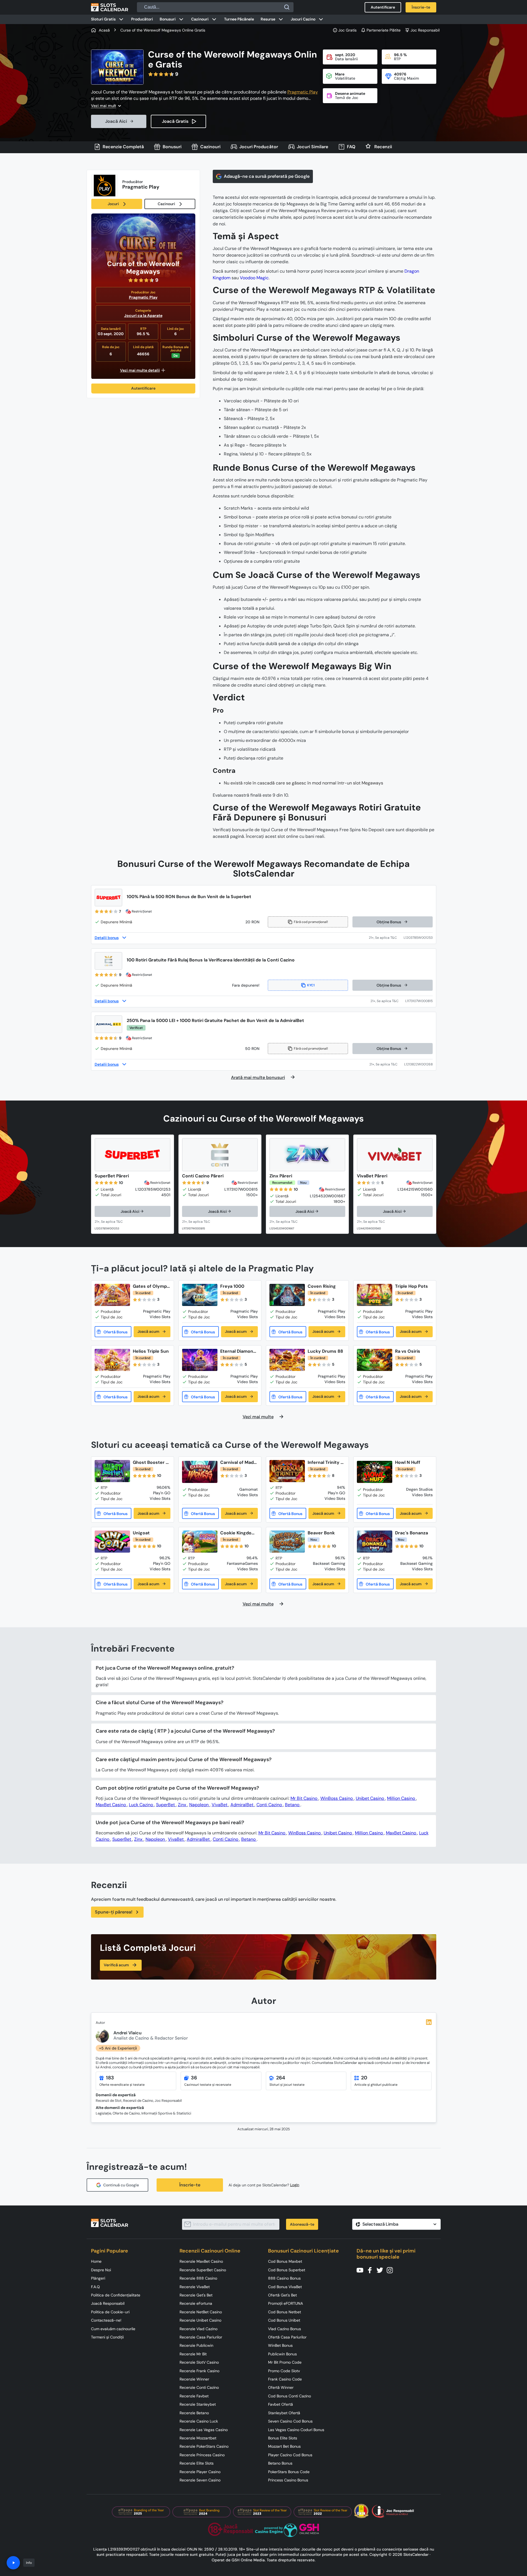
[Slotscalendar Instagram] (391, 2270)
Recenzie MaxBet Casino (201, 2261)
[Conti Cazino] (220, 1155)
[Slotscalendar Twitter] (381, 2270)
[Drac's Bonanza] (375, 1542)
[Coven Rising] (287, 1295)
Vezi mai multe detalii (140, 370)
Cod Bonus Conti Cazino (290, 2396)
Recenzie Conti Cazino (199, 2387)
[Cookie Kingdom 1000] (200, 1542)
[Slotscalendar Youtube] (362, 2270)
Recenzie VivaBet (195, 2287)
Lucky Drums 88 (325, 1351)
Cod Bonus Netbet (285, 2312)
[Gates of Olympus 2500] (112, 1295)
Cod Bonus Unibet (284, 2320)
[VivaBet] (395, 1155)
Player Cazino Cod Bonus (290, 2455)
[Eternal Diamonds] (200, 1360)
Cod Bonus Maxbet (285, 2261)
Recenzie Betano (194, 2413)
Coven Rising (322, 1286)
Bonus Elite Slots (283, 2438)
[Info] (13, 2563)
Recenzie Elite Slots (197, 2463)
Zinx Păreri (281, 1176)
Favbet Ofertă (281, 2404)
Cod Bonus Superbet (287, 2270)
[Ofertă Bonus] (113, 1332)
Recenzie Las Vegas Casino (204, 2430)
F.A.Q (95, 2287)
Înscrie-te (190, 2185)
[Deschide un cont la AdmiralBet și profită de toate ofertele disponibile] (387, 1064)
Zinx (183, 1805)
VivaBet (220, 1805)
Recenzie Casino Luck (199, 2421)
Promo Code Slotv (284, 2371)
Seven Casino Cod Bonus (290, 2421)
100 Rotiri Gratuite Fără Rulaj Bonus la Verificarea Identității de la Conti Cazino (211, 960)
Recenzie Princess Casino (202, 2455)
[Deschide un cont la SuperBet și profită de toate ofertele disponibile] (386, 938)
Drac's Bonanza (412, 1533)
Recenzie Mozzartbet (198, 2438)
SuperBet (166, 1805)
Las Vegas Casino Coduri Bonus (296, 2430)
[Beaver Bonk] (287, 1542)
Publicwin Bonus (282, 2354)
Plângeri (98, 2278)
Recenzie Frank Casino (199, 2371)
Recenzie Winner (194, 2379)
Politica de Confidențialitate (116, 2295)
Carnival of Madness (238, 1462)
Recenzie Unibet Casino (200, 2320)
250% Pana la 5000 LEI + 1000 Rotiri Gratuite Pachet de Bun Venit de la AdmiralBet (215, 1020)
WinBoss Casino (337, 1798)
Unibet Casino (370, 1798)
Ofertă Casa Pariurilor (287, 2337)
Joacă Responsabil (108, 2303)
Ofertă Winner (281, 2387)
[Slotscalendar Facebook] (372, 2270)
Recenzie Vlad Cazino (198, 2329)
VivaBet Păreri (372, 1176)
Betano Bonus (280, 2463)
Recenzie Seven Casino (200, 2480)
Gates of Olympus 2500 (151, 1286)
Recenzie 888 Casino (198, 2278)
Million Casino (402, 1798)
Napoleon (199, 1805)
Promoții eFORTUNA (285, 2303)
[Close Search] (287, 7)
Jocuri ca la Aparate (143, 316)
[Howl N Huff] (375, 1472)
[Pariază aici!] (114, 1222)
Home (96, 2261)
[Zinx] (307, 1155)
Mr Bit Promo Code (285, 2362)
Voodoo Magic (254, 278)
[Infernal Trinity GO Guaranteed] (287, 1471)
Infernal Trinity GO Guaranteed (326, 1462)
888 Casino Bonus (284, 2278)
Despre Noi (101, 2270)
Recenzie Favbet (194, 2396)
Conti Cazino (270, 1805)
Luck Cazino (142, 1805)
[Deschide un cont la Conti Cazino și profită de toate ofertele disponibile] (388, 1001)
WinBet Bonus (280, 2345)
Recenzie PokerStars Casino (204, 2446)
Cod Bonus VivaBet (285, 2287)
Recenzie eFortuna (196, 2303)
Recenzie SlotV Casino (199, 2362)
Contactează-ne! (106, 2320)
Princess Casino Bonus (288, 2480)
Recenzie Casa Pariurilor (201, 2337)
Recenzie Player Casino (200, 2472)
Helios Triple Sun (151, 1351)
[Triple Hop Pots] (375, 1295)
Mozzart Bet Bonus (284, 2446)
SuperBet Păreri (112, 1176)
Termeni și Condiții (107, 2337)
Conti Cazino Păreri (203, 1176)
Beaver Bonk (321, 1533)
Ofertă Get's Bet (282, 2295)
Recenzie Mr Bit (193, 2354)
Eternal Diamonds (238, 1351)
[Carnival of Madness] (200, 1472)
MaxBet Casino (111, 1805)
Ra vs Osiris (408, 1351)
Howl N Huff (408, 1462)
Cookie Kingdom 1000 (238, 1533)
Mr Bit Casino (304, 1798)
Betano (293, 1805)
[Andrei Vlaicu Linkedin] (429, 2022)
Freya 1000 (232, 1286)
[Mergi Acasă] (110, 7)
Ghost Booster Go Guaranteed (151, 1462)
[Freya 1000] (200, 1295)
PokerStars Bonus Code (289, 2472)
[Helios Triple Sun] (112, 1360)
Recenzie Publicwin (196, 2345)
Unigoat (141, 1533)
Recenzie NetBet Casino (201, 2312)
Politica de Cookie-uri (110, 2312)
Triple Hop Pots (412, 1286)
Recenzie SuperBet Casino (203, 2270)
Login (295, 2185)
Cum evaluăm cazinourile (113, 2329)
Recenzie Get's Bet (196, 2295)
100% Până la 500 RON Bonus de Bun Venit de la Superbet (189, 897)
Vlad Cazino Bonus (285, 2329)
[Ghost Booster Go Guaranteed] (112, 1471)
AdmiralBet (242, 1805)
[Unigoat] (112, 1542)
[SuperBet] (133, 1155)
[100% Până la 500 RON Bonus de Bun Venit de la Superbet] (108, 898)
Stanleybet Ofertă (284, 2413)
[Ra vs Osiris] (375, 1360)
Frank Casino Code (285, 2379)
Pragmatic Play (303, 92)
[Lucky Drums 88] (287, 1360)
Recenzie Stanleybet (198, 2404)
